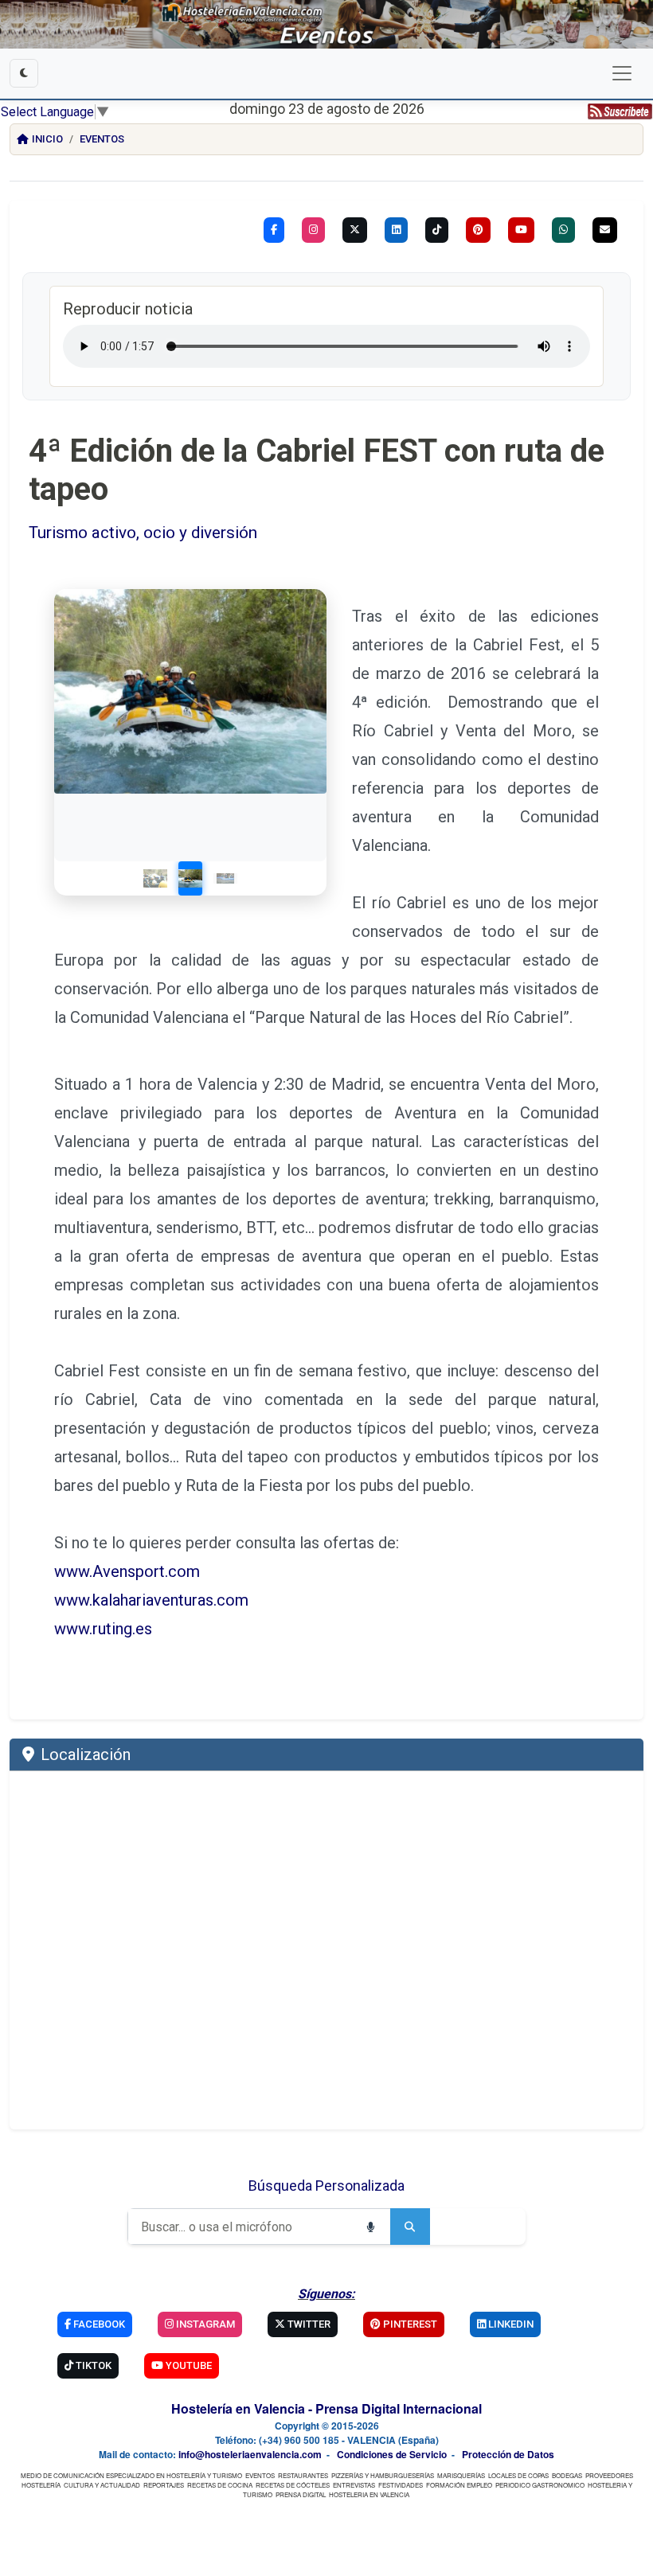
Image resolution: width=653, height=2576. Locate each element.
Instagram (204, 2324)
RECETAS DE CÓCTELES (293, 2485)
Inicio (47, 139)
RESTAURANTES (303, 2475)
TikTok (92, 2365)
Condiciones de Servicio (392, 2454)
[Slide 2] (190, 878)
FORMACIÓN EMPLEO (459, 2485)
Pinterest (409, 2324)
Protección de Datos (508, 2454)
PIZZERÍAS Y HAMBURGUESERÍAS (383, 2475)
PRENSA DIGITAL (301, 2494)
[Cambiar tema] (24, 73)
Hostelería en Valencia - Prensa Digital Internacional (326, 2408)
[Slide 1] (155, 878)
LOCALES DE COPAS (518, 2475)
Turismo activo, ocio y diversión (143, 533)
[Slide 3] (225, 878)
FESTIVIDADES (401, 2485)
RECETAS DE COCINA (220, 2485)
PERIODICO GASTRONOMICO (540, 2485)
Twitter (308, 2324)
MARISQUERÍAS (461, 2475)
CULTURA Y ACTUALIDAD (102, 2485)
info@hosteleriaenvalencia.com (250, 2454)
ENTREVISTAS (354, 2485)
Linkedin (510, 2324)
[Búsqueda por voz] (370, 2227)
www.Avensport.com (127, 1571)
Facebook (98, 2324)
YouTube (188, 2365)
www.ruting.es (105, 1629)
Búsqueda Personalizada (326, 2186)
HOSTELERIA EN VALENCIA (369, 2494)
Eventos (102, 139)
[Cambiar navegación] (622, 73)
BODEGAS (567, 2475)
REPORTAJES (164, 2485)
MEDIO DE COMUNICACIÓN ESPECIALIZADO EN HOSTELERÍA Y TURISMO (131, 2475)
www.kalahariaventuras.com (151, 1600)
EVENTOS (260, 2475)
